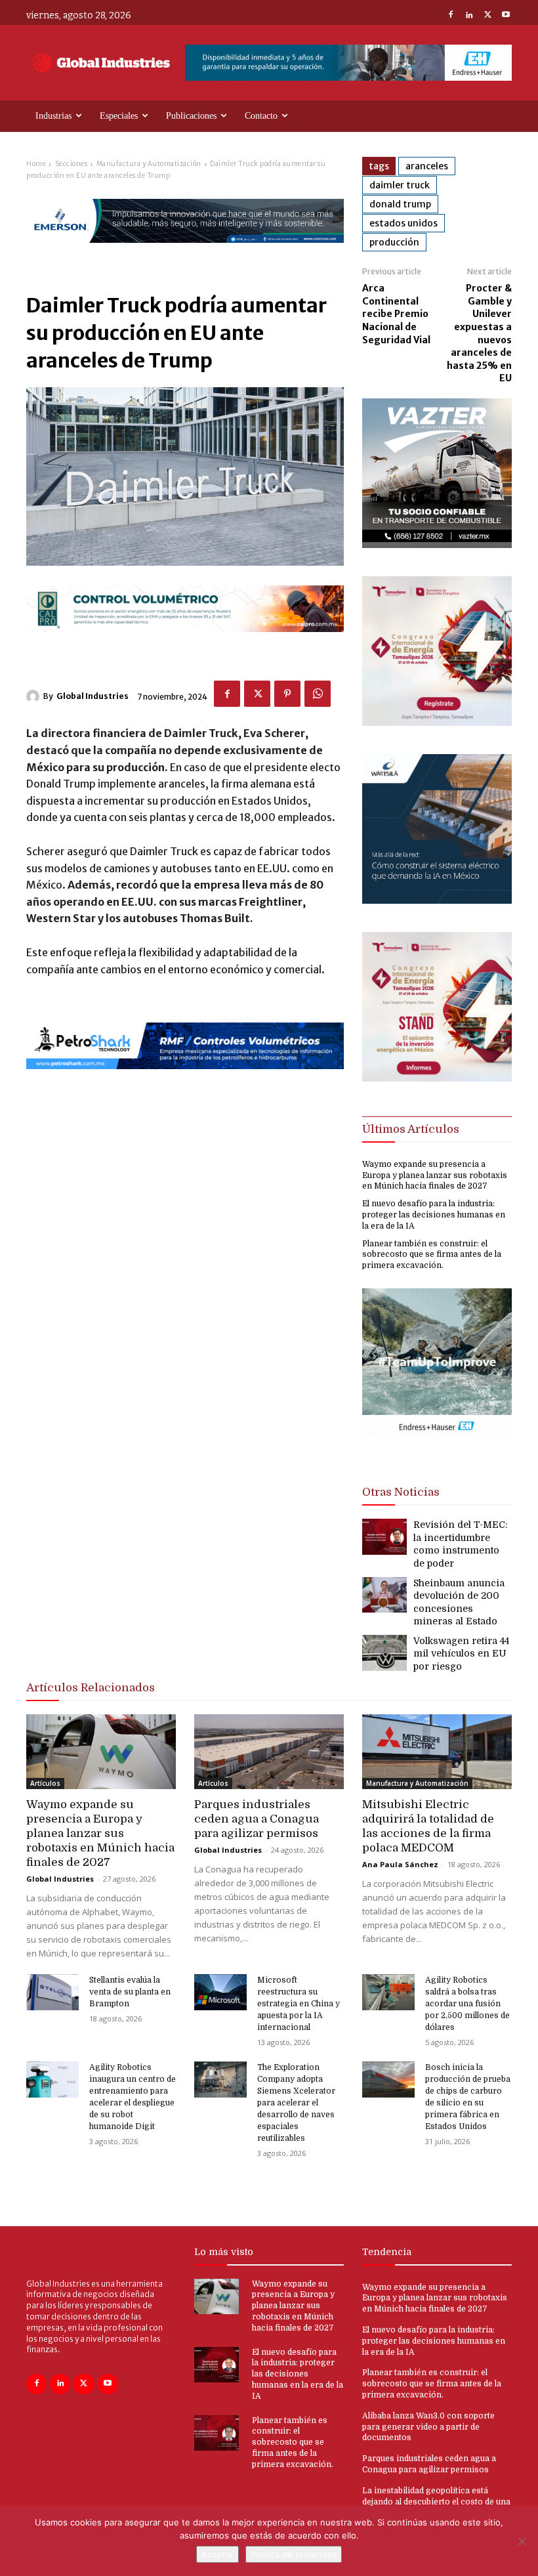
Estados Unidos (403, 223)
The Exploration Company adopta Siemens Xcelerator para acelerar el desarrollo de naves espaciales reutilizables (296, 2103)
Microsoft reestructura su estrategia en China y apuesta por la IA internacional (299, 2004)
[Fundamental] (348, 63)
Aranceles (427, 166)
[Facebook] (451, 16)
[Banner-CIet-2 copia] (437, 722)
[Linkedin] (469, 16)
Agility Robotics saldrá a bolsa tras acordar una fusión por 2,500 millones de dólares (467, 2004)
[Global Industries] (35, 696)
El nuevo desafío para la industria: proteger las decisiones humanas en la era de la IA (434, 1215)
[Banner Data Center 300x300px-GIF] (437, 900)
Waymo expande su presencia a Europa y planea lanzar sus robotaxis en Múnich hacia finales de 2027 (435, 1175)
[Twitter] (487, 16)
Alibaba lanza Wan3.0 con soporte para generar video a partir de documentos (428, 2427)
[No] (522, 2541)
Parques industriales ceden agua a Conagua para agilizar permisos (257, 1819)
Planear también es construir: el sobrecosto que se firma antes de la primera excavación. (432, 1255)
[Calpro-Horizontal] (185, 643)
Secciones (72, 164)
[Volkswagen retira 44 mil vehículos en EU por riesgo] (384, 1653)
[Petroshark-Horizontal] (185, 1080)
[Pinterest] (287, 694)
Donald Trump (400, 204)
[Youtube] (506, 16)
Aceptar (217, 2554)
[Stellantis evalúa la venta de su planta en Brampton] (52, 1993)
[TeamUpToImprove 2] (437, 1449)
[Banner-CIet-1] (437, 1078)
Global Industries (93, 696)
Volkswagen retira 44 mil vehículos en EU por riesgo (461, 1654)
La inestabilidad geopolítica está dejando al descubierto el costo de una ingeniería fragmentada (436, 2502)
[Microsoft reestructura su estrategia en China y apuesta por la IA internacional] (220, 1993)
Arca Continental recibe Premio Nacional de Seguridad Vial (396, 314)
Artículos (45, 1783)
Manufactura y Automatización (149, 164)
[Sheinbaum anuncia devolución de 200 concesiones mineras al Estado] (384, 1595)
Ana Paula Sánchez (400, 1864)
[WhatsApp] (318, 694)
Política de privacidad (294, 2554)
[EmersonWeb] (185, 254)
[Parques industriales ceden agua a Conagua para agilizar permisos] (269, 1752)
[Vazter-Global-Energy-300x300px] (437, 544)
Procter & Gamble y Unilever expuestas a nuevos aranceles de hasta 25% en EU (479, 333)
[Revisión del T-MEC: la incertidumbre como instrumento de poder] (384, 1537)
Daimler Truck (400, 185)
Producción (394, 242)
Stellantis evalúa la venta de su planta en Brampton (130, 1992)
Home (36, 164)
